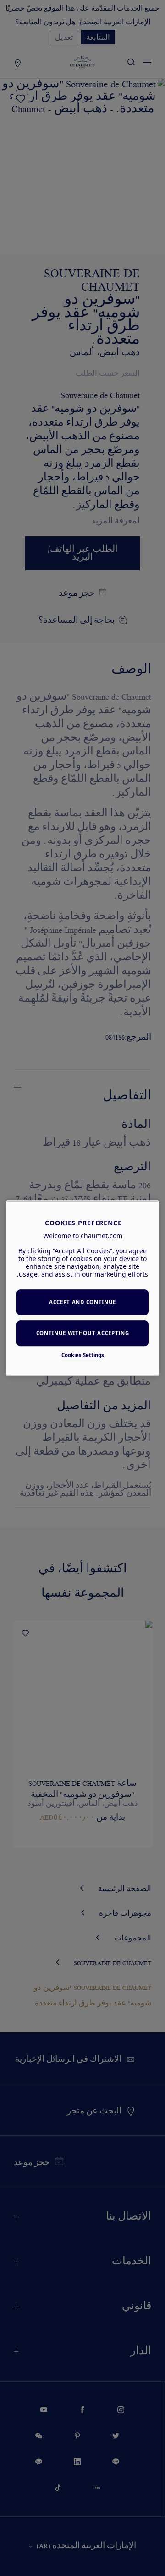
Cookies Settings (83, 1355)
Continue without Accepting (83, 1333)
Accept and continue (82, 1302)
